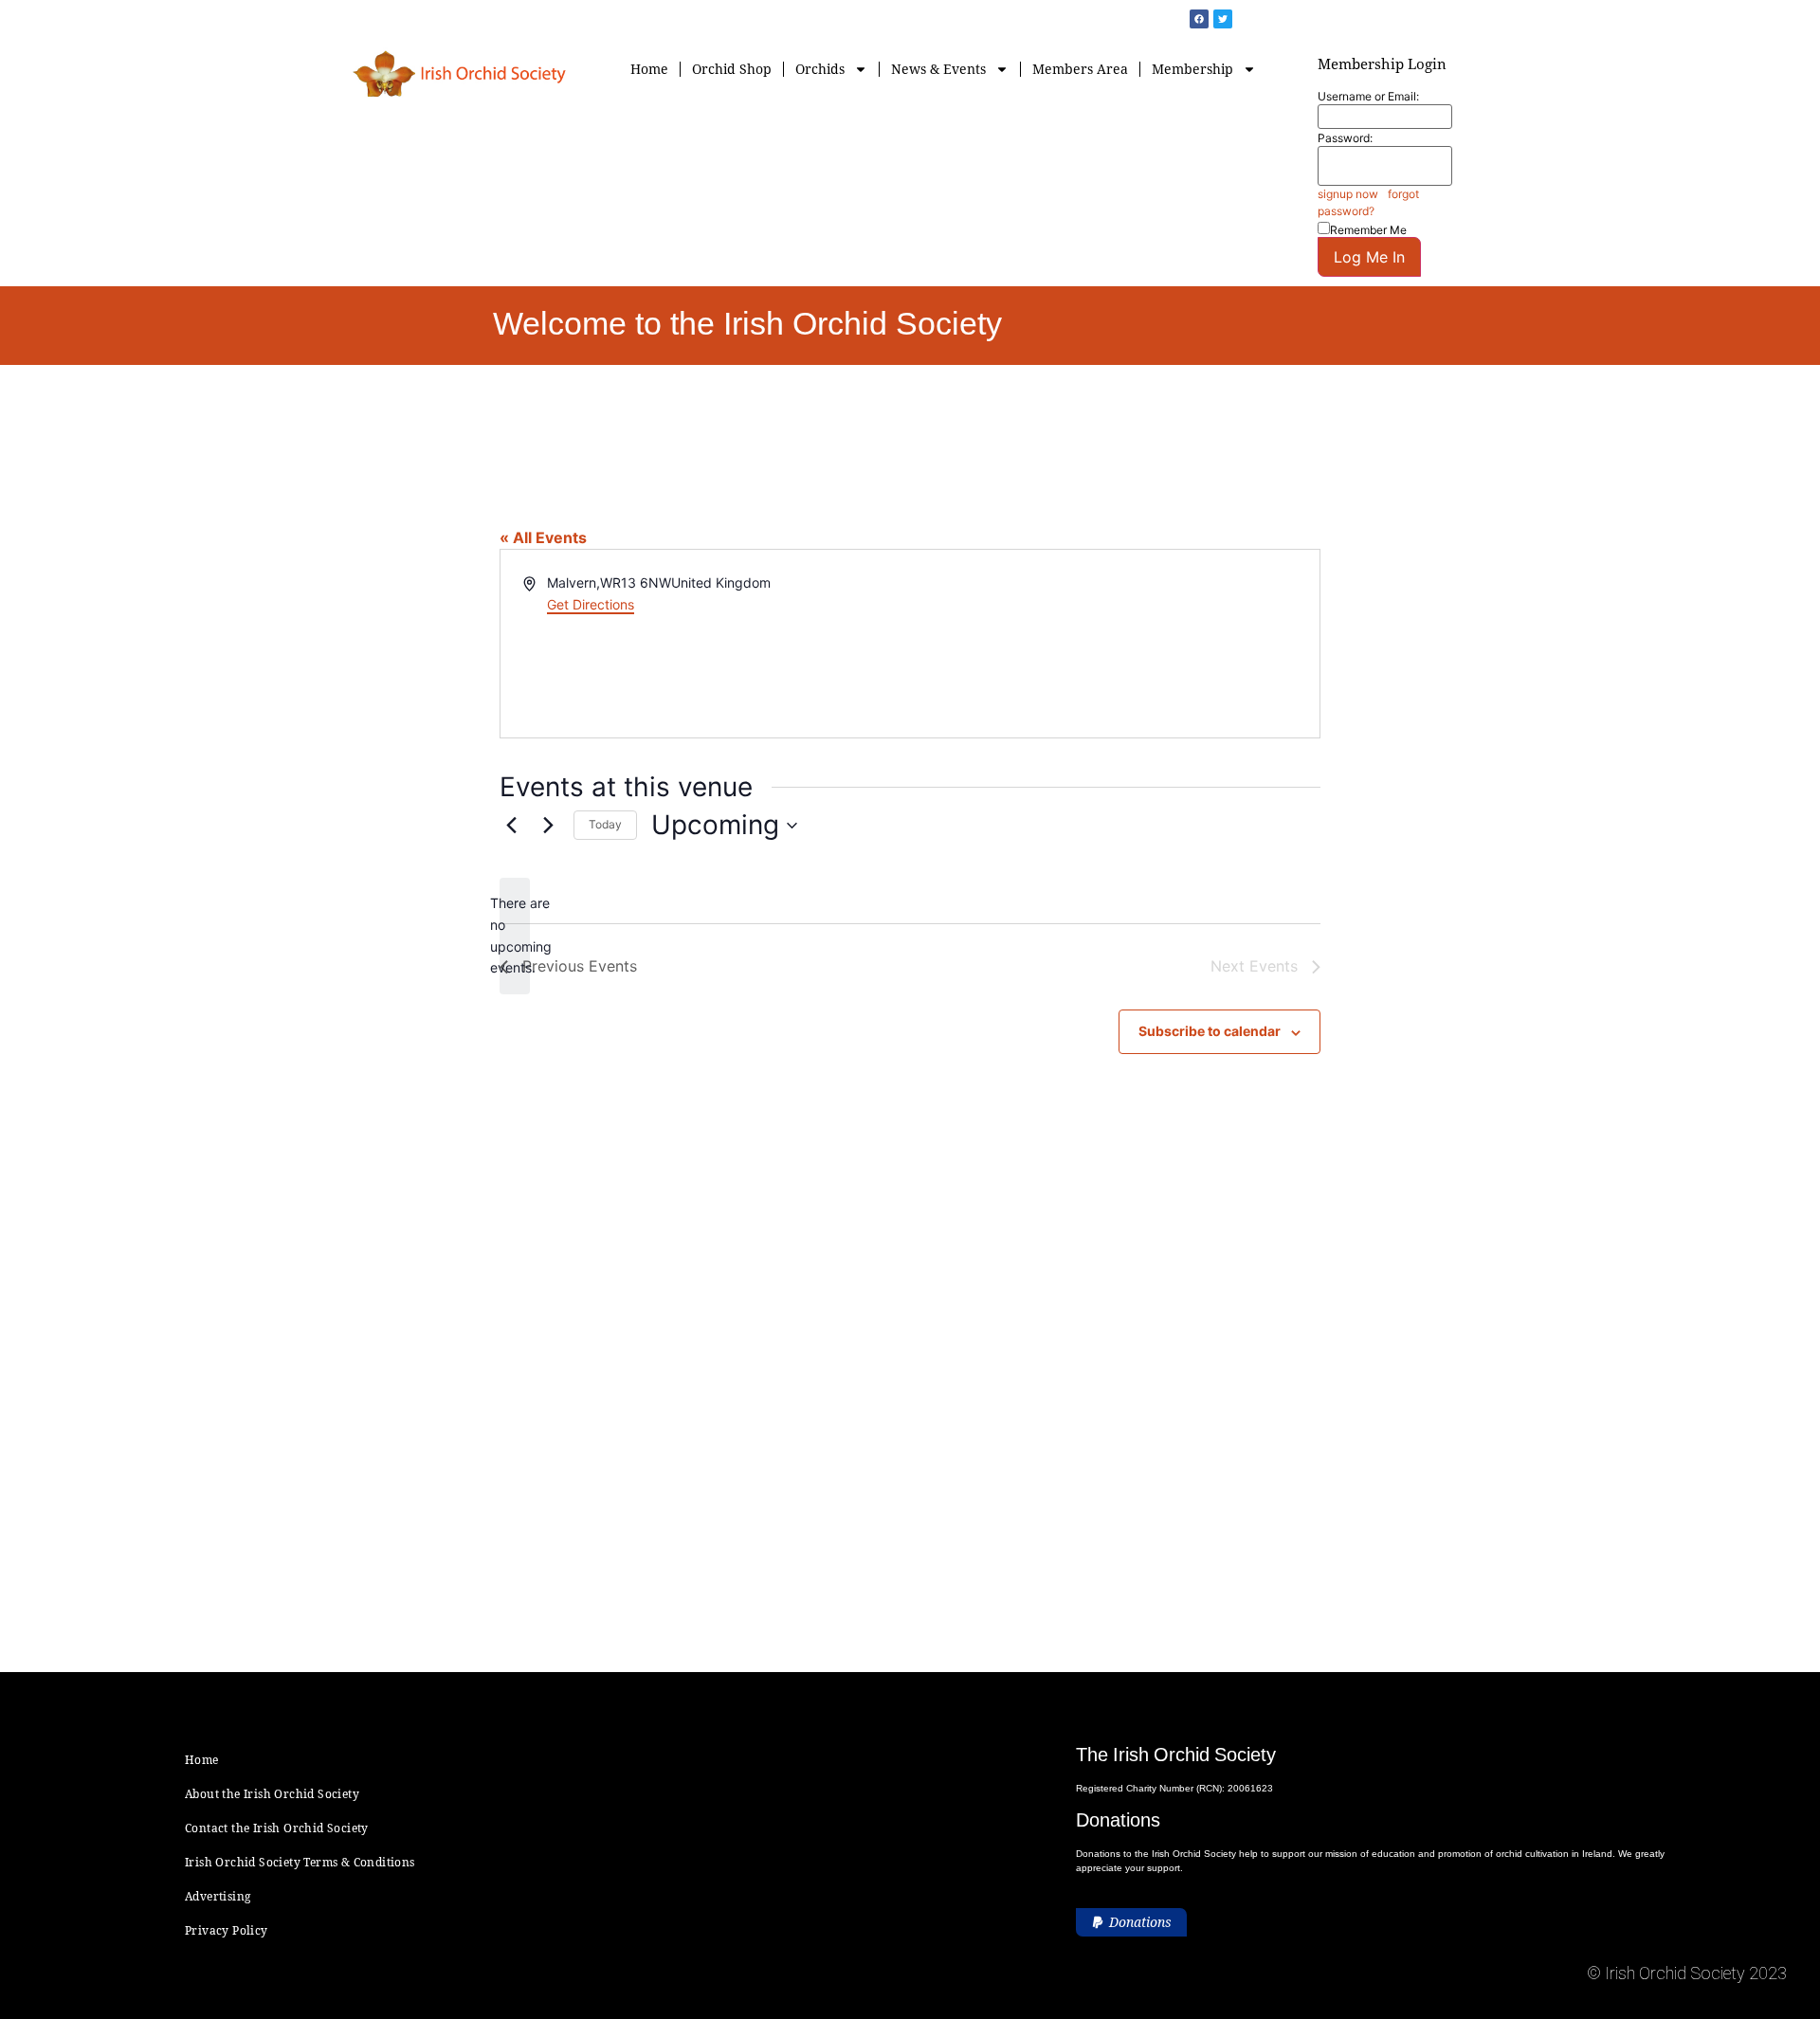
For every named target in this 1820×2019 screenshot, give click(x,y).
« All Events (543, 537)
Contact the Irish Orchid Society (277, 1828)
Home (649, 69)
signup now (1348, 194)
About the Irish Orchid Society (272, 1794)
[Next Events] (548, 826)
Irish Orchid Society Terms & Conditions (300, 1862)
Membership (1192, 69)
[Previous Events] (511, 826)
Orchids (820, 69)
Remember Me (1368, 229)
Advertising (218, 1896)
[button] (1131, 1922)
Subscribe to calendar (1210, 1031)
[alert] (515, 936)
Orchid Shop (732, 69)
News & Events (938, 69)
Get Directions (591, 604)
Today (605, 824)
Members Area (1080, 69)
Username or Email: (1368, 97)
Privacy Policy (227, 1930)
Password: (1345, 138)
